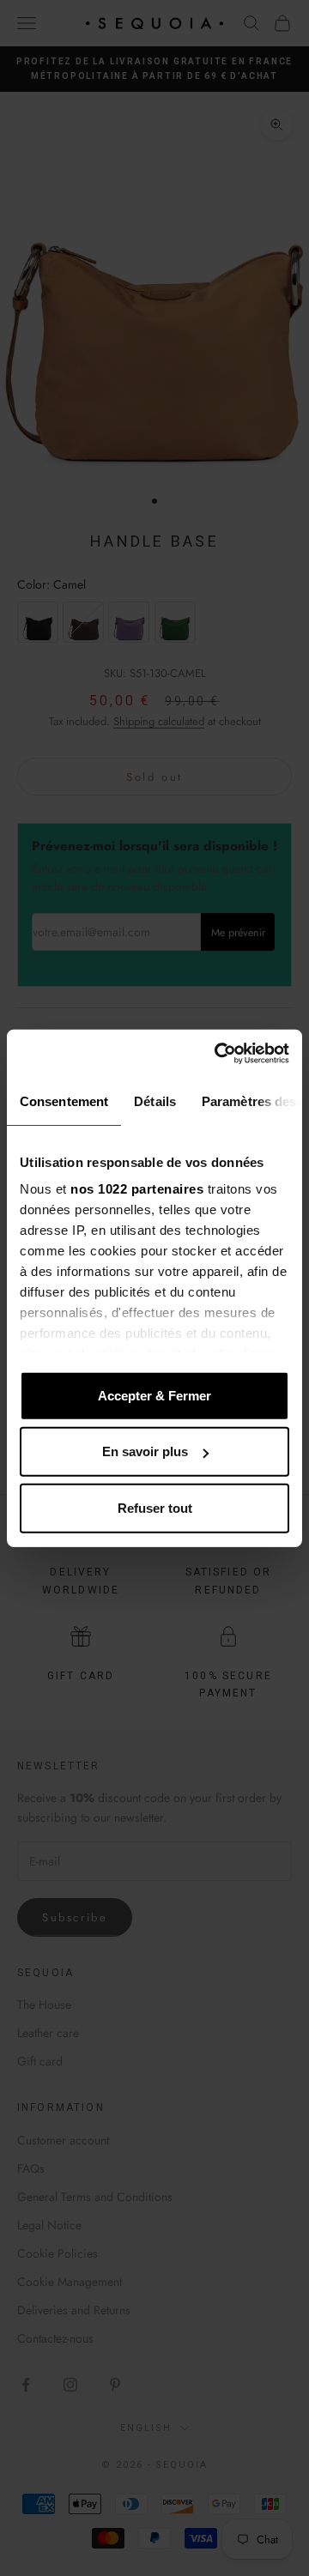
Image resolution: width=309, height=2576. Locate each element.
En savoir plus (145, 1451)
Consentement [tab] (64, 1101)
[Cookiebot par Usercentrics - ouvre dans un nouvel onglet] (218, 1054)
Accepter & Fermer (154, 1395)
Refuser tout (155, 1507)
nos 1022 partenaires (137, 1189)
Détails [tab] (155, 1101)
